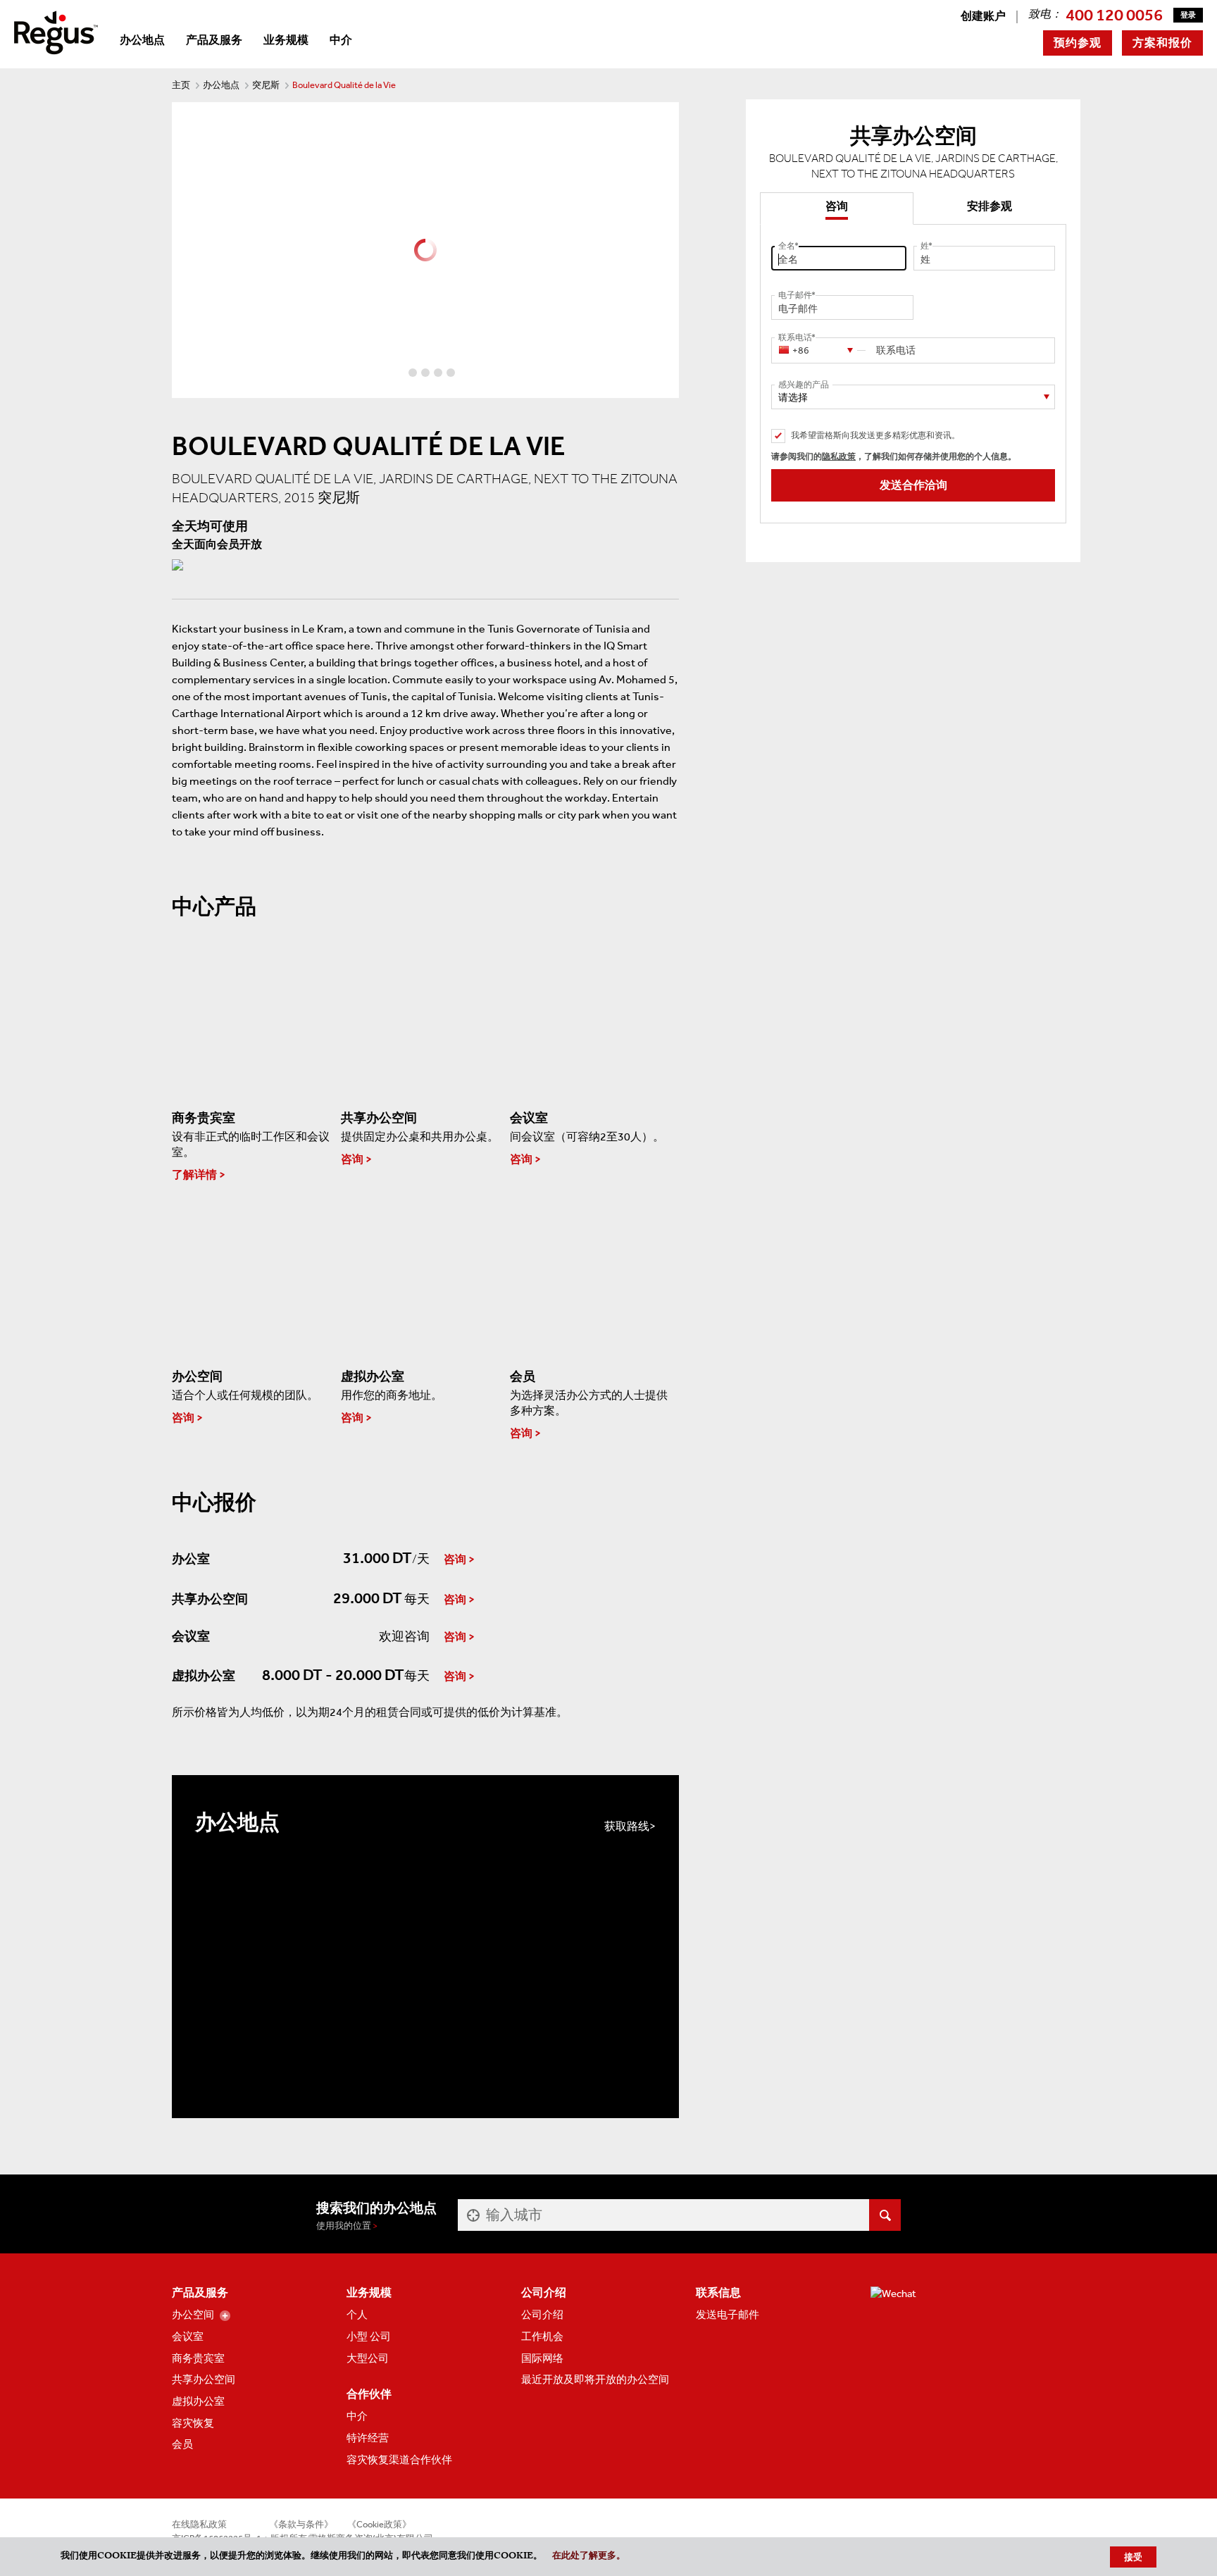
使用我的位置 (344, 2226)
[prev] (183, 250)
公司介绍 (542, 2315)
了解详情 (194, 1175)
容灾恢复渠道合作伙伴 (399, 2460)
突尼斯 (266, 85)
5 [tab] (451, 373)
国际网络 (542, 2358)
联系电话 (795, 337)
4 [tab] (438, 373)
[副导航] (225, 2316)
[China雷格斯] (56, 31)
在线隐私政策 (199, 2524)
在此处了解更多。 (589, 2557)
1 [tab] (400, 373)
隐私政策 (839, 456)
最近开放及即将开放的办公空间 (595, 2379)
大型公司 (368, 2358)
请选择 (793, 398)
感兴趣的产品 (804, 385)
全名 (787, 246)
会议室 (188, 2337)
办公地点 (142, 40)
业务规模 (286, 40)
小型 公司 (369, 2337)
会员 (182, 2444)
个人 (357, 2315)
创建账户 (983, 16)
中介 (341, 40)
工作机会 (542, 2337)
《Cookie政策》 (379, 2524)
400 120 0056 (1114, 15)
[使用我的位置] (472, 2215)
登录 (1188, 15)
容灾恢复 (193, 2423)
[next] (668, 250)
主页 (181, 85)
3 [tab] (425, 373)
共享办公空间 (204, 2379)
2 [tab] (413, 373)
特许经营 (368, 2438)
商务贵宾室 (198, 2358)
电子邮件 (795, 295)
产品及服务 (214, 40)
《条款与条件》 (301, 2524)
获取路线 (627, 1826)
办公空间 (193, 2315)
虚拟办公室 (198, 2401)
